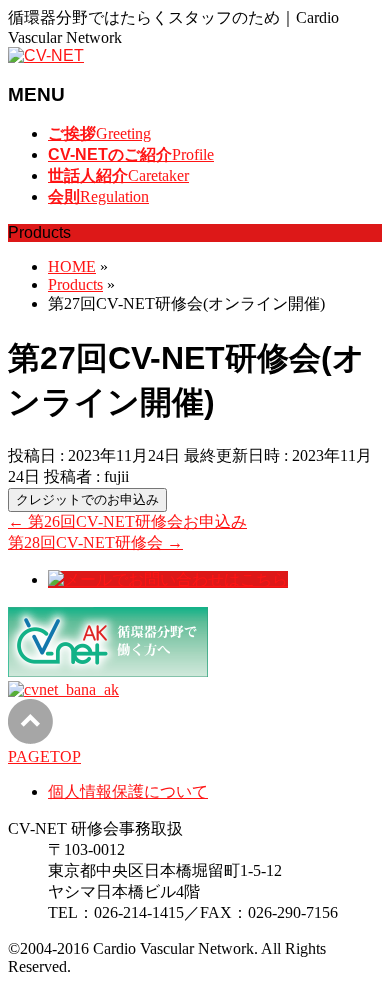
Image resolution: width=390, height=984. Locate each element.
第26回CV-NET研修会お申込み (127, 521)
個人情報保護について (128, 791)
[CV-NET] (46, 55)
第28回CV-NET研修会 (95, 542)
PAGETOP (44, 756)
